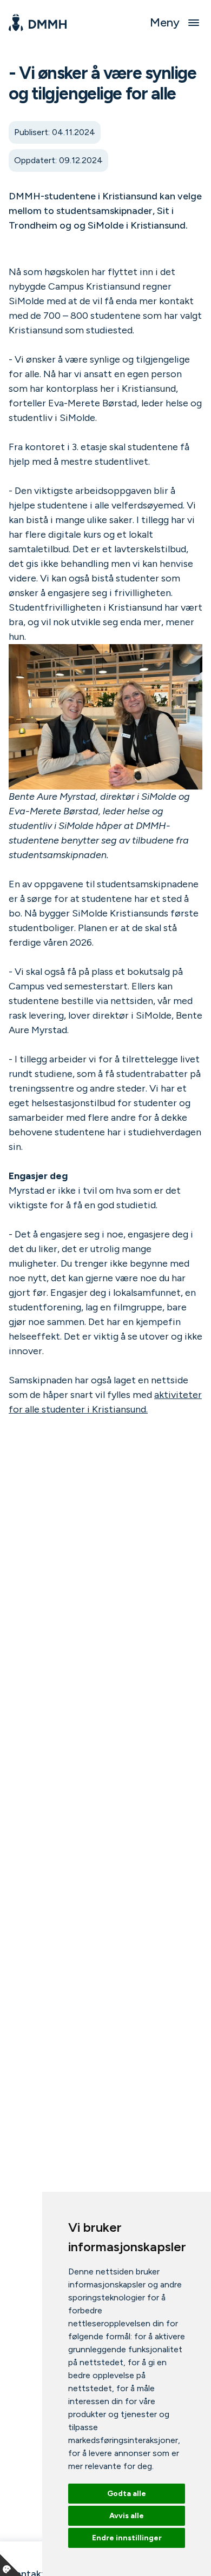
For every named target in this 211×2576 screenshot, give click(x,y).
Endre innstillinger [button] (127, 2538)
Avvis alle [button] (127, 2516)
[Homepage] (38, 23)
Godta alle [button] (127, 2494)
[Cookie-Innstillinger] (11, 2565)
